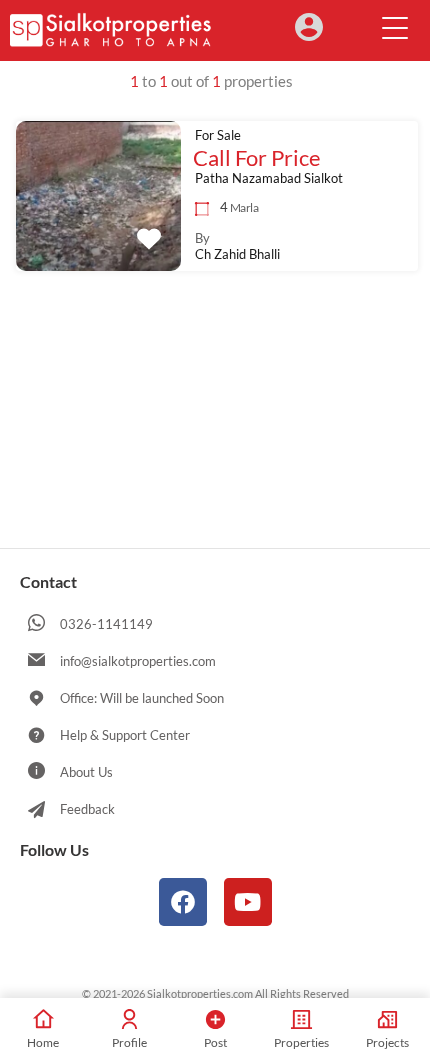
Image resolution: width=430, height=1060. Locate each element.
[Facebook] (183, 902)
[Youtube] (248, 902)
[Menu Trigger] (395, 26)
